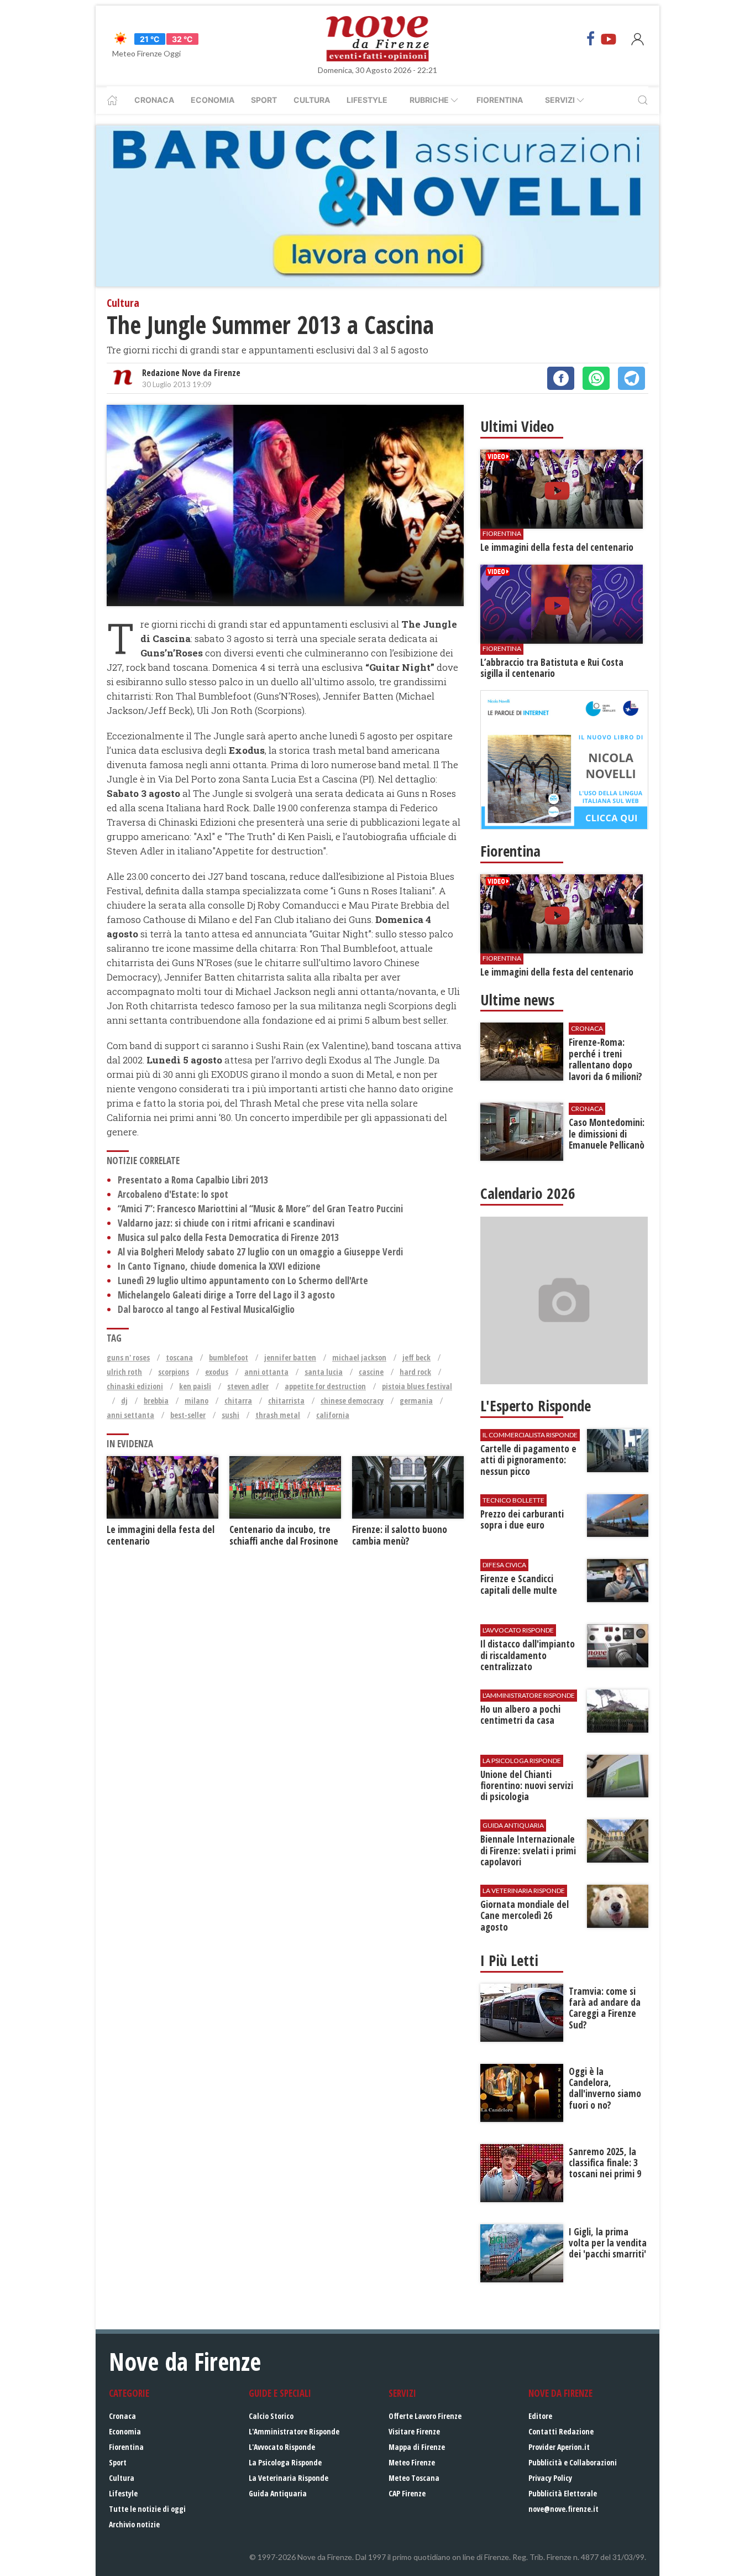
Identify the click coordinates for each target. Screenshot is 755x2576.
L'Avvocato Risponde (282, 2447)
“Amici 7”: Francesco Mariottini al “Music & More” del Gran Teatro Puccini (260, 1209)
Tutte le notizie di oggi (147, 2509)
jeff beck (416, 1357)
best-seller (188, 1415)
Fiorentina (500, 100)
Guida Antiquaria (278, 2493)
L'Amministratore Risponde (294, 2431)
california (333, 1415)
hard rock (415, 1372)
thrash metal (278, 1415)
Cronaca (154, 100)
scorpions (174, 1372)
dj (124, 1401)
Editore (540, 2416)
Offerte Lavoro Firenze (425, 2416)
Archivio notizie (134, 2524)
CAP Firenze (407, 2493)
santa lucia (324, 1372)
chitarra (238, 1401)
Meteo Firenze (412, 2462)
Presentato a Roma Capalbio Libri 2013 (193, 1180)
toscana (179, 1357)
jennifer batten (290, 1357)
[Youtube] (609, 39)
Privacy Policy (550, 2478)
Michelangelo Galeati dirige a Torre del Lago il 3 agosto (226, 1295)
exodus (217, 1372)
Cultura (312, 100)
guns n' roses (128, 1357)
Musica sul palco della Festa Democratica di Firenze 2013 (228, 1237)
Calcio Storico (271, 2416)
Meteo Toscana (414, 2478)
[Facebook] (591, 39)
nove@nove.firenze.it (563, 2509)
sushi (230, 1415)
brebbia (156, 1401)
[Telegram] (631, 378)
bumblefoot (229, 1357)
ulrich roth (124, 1372)
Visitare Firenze (414, 2431)
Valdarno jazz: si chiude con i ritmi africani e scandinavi (226, 1223)
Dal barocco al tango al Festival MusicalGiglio (206, 1309)
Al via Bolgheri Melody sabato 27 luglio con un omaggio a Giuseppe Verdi (260, 1252)
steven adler (248, 1386)
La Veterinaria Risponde (289, 2478)
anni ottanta (266, 1372)
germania (416, 1401)
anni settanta (130, 1415)
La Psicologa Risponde (285, 2462)
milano (196, 1401)
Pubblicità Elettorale (563, 2493)
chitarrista (286, 1401)
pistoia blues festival (417, 1386)
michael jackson (359, 1357)
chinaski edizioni (135, 1386)
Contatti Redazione (561, 2431)
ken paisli (195, 1386)
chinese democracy (352, 1401)
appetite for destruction (325, 1386)
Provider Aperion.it (559, 2447)
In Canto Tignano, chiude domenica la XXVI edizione (219, 1266)
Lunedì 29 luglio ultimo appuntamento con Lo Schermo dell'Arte (243, 1281)
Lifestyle (367, 100)
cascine (371, 1372)
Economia (213, 100)
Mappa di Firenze (417, 2447)
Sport (264, 100)
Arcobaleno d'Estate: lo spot (173, 1194)
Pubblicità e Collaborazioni (573, 2462)
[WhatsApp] (596, 378)
